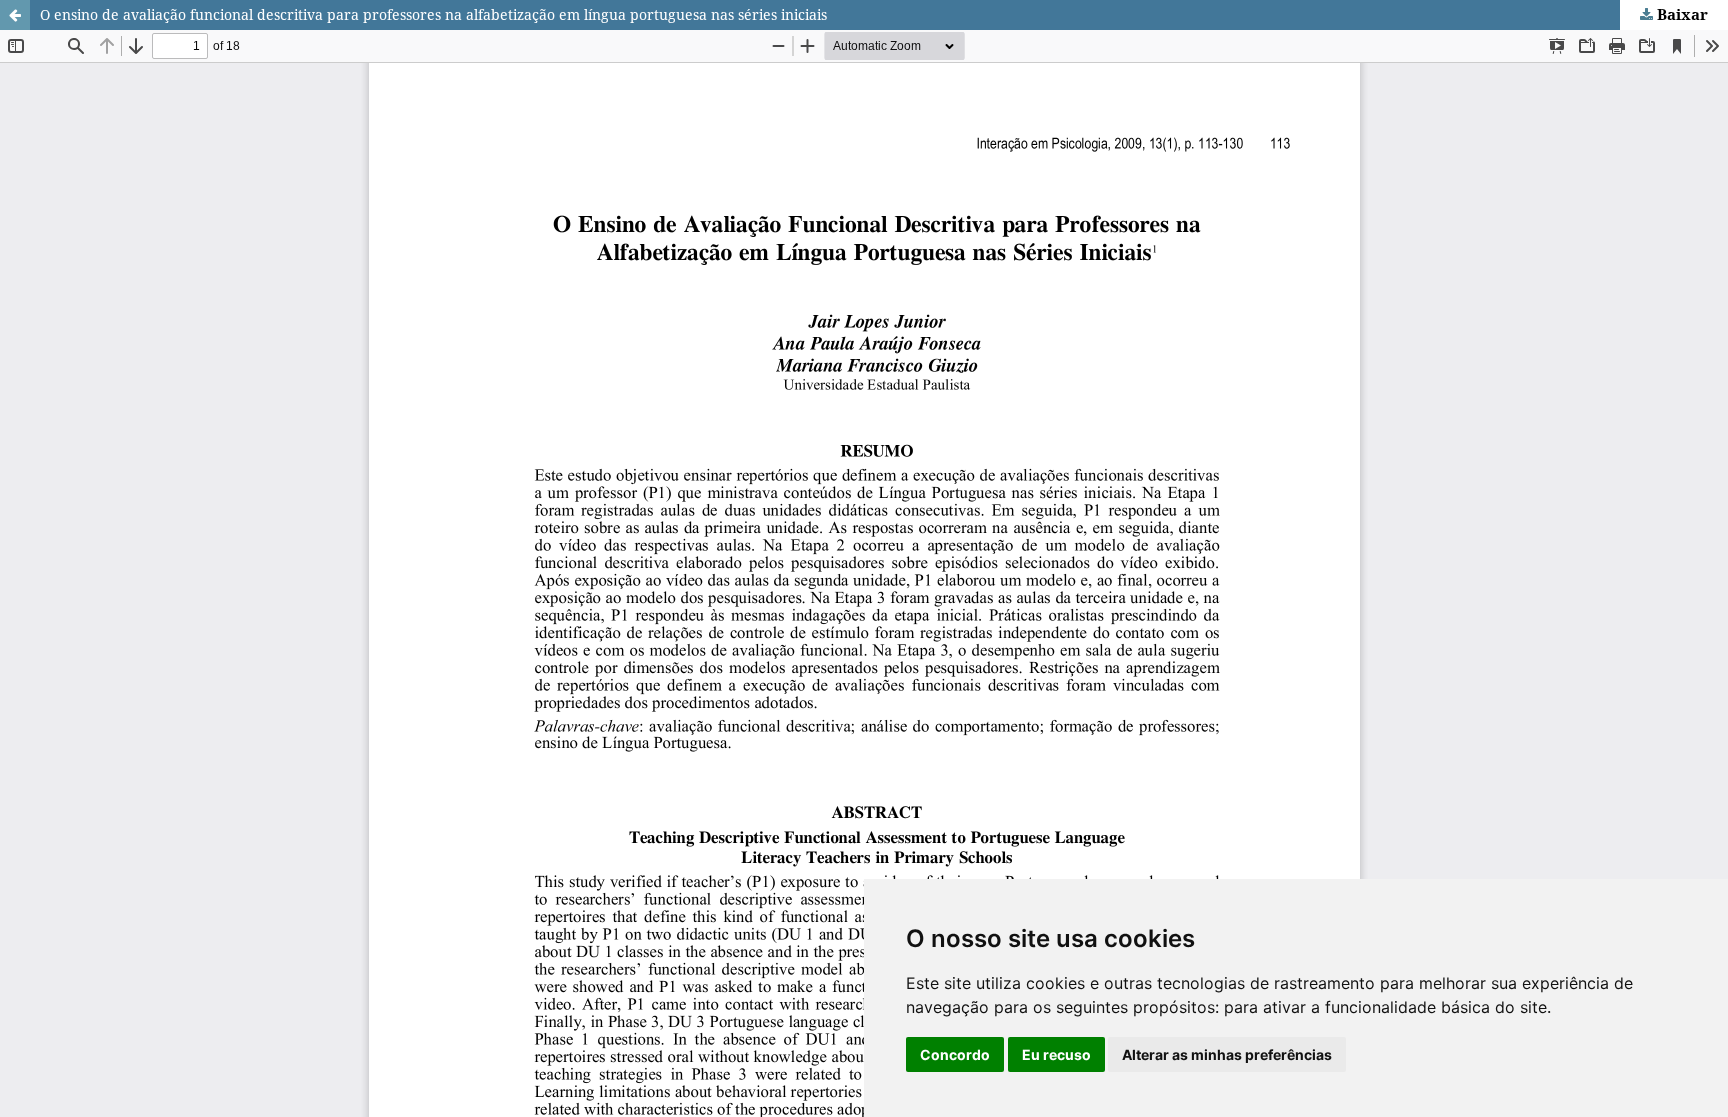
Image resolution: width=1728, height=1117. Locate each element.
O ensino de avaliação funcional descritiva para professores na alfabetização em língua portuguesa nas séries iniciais (433, 14)
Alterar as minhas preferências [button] (1227, 1054)
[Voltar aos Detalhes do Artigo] (15, 15)
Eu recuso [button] (1056, 1054)
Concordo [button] (955, 1054)
